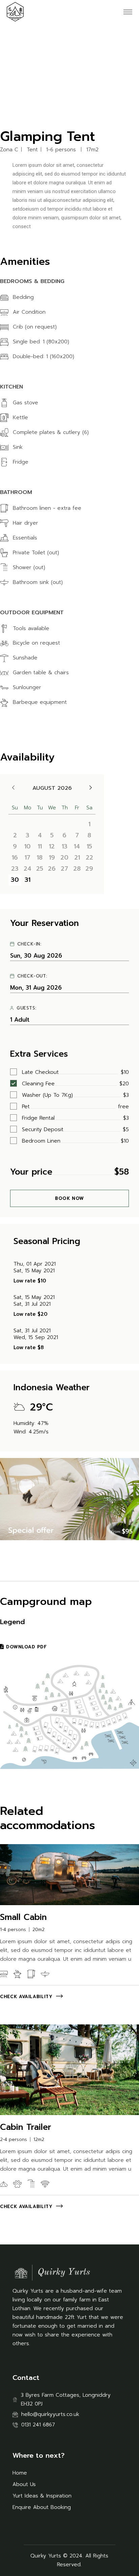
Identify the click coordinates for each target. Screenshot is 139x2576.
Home (20, 2473)
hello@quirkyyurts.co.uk (50, 2414)
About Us (24, 2484)
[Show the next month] (91, 788)
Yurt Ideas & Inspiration (42, 2496)
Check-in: (29, 944)
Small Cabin (23, 1917)
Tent (32, 150)
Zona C (9, 150)
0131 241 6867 (38, 2425)
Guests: (26, 1008)
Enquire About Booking (42, 2507)
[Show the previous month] (13, 788)
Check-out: (32, 976)
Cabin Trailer (26, 2127)
